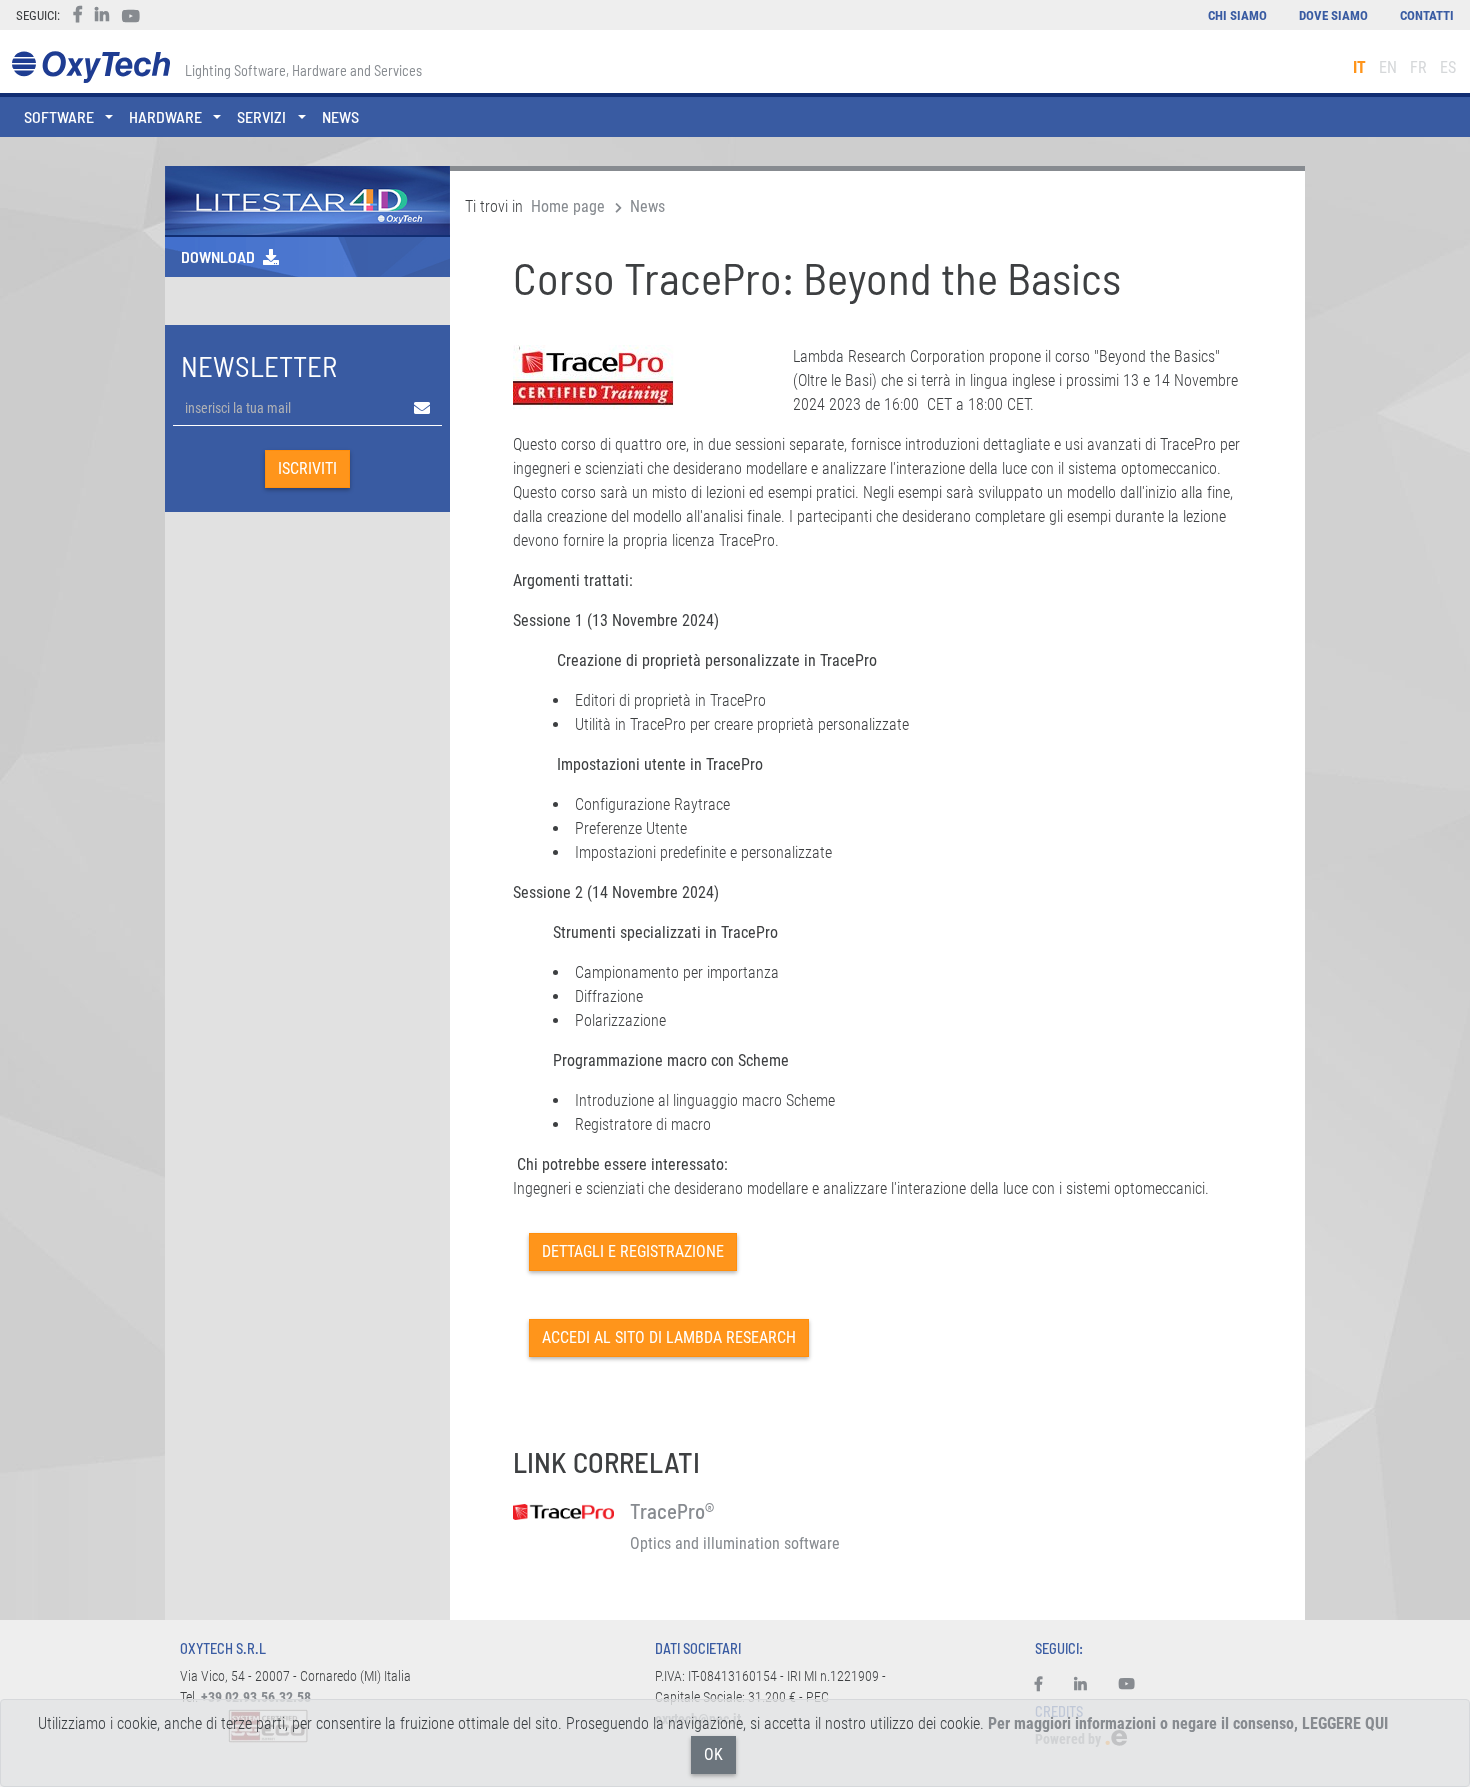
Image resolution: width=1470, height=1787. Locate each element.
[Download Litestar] (307, 199)
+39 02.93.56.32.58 (256, 1697)
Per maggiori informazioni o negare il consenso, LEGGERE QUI (1188, 1723)
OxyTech (90, 67)
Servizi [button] (261, 116)
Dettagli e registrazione (633, 1251)
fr (1418, 67)
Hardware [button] (165, 116)
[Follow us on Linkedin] (1080, 1685)
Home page (568, 206)
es (1448, 67)
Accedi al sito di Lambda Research (669, 1337)
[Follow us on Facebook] (1046, 1685)
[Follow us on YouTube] (1127, 1685)
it (1359, 67)
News (340, 116)
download (218, 256)
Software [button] (59, 116)
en (1388, 67)
